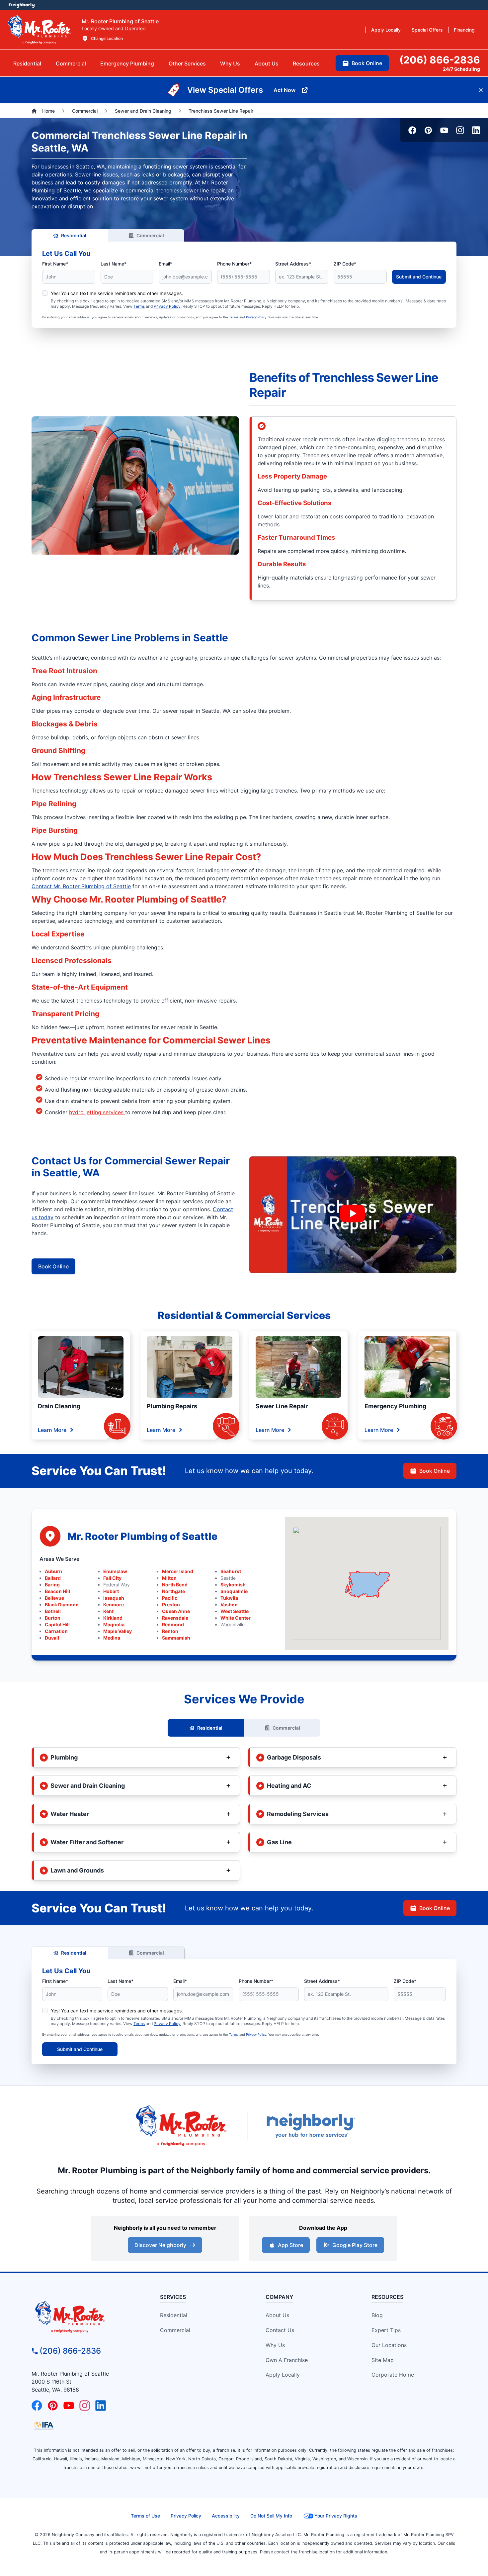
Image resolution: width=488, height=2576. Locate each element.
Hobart (111, 1591)
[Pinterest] (428, 130)
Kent (108, 1611)
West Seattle (235, 1611)
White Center (236, 1618)
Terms (139, 306)
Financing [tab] (464, 30)
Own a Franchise (287, 2360)
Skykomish (233, 1585)
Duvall (52, 1638)
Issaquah (114, 1598)
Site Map (383, 2360)
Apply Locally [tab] (386, 30)
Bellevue (54, 1598)
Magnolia (114, 1624)
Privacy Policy (167, 306)
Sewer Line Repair (282, 1406)
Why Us (275, 2345)
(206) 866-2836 (70, 2351)
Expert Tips (386, 2330)
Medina (112, 1638)
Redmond (173, 1624)
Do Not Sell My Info (271, 2516)
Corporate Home (393, 2375)
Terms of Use (145, 2516)
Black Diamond (62, 1605)
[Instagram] (460, 130)
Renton (170, 1631)
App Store (290, 2245)
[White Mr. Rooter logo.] (40, 30)
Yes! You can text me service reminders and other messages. (117, 293)
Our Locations (389, 2345)
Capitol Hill (57, 1624)
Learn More (52, 1430)
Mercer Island (178, 1571)
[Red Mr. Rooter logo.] (181, 2126)
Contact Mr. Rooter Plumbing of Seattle (81, 886)
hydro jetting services (97, 1112)
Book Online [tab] (367, 63)
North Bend (175, 1585)
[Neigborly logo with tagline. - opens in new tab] (310, 2126)
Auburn (53, 1571)
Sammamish (176, 1638)
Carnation (56, 1631)
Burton (53, 1618)
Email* (165, 264)
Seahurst (231, 1571)
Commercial (150, 235)
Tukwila (229, 1598)
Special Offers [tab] (427, 30)
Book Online (53, 1266)
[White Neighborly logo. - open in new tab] (22, 5)
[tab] (127, 63)
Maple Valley (118, 1631)
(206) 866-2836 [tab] (440, 60)
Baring (52, 1585)
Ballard (53, 1578)
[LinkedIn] (476, 130)
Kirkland (113, 1618)
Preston (171, 1605)
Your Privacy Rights (336, 2516)
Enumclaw (115, 1571)
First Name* (55, 264)
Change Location (107, 38)
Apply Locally (283, 2375)
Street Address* (293, 264)
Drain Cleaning (59, 1406)
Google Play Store (355, 2245)
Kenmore (114, 1605)
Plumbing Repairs (172, 1406)
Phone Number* (234, 264)
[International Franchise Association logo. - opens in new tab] (44, 2425)
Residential (74, 235)
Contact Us (280, 2330)
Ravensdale (175, 1618)
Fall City (112, 1578)
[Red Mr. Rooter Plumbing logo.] (85, 2316)
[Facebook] (412, 130)
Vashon (229, 1605)
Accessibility (226, 2516)
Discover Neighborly (160, 2245)
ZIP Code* (345, 264)
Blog (377, 2315)
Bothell (53, 1611)
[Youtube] (444, 130)
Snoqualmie (234, 1591)
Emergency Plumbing (395, 1406)
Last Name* (114, 264)
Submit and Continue (419, 277)
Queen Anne (176, 1611)
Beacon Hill (57, 1591)
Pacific (170, 1598)
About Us (277, 2315)
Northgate (173, 1591)
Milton (169, 1578)
